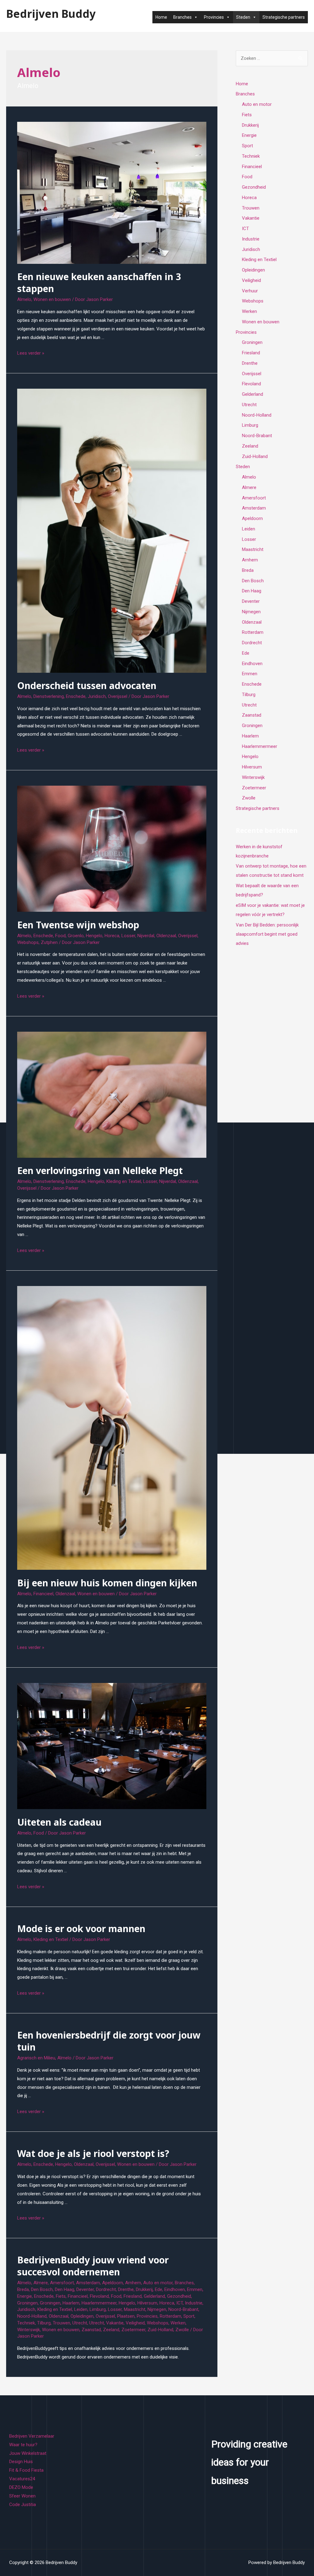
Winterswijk (29, 2330)
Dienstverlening (49, 696)
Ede (159, 2289)
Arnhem (133, 2283)
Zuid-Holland (160, 2330)
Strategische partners (284, 17)
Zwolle (182, 2330)
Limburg (98, 2309)
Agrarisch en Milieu (36, 2058)
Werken (178, 2323)
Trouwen (61, 2323)
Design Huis (21, 2462)
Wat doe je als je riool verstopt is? (93, 2153)
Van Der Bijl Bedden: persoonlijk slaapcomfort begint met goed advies (267, 934)
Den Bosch (42, 2289)
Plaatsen (126, 2316)
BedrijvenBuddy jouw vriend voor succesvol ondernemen (93, 2266)
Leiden (81, 2309)
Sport (189, 2316)
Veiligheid (135, 2323)
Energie (25, 2296)
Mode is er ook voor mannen (81, 1929)
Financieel (43, 1594)
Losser (128, 936)
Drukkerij (144, 2289)
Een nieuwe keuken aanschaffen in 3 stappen (99, 283)
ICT (180, 2303)
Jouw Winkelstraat (28, 2453)
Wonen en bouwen (52, 299)
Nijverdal (146, 936)
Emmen (195, 2289)
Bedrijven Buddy (51, 14)
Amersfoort (62, 2283)
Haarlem (71, 2303)
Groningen (27, 2303)
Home (161, 17)
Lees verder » (31, 353)
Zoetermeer (133, 2330)
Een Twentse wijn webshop (78, 925)
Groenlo (76, 936)
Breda (23, 2289)
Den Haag (65, 2289)
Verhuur (250, 291)
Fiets (61, 2296)
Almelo (24, 299)
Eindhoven (175, 2289)
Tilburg (44, 2323)
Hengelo (94, 936)
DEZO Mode (21, 2487)
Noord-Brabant (183, 2309)
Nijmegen (157, 2309)
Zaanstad (91, 2330)
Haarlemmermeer (99, 2303)
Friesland (133, 2296)
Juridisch (97, 696)
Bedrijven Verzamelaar (32, 2436)
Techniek (26, 2323)
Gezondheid (179, 2296)
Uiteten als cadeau (59, 1822)
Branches (184, 2283)
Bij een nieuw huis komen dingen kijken (107, 1583)
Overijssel (118, 696)
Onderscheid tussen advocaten (87, 685)
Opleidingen (82, 2316)
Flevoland (99, 2296)
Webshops (28, 942)
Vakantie (115, 2323)
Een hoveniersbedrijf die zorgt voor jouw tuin (109, 2041)
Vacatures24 (22, 2479)
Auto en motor (158, 2283)
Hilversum (147, 2303)
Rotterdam (170, 2316)
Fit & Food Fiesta (26, 2470)
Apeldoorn (113, 2283)
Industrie (194, 2303)
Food (60, 936)
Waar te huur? (23, 2445)
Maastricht (135, 2309)
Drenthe (126, 2289)
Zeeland (111, 2330)
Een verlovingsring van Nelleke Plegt (100, 1171)
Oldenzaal (166, 936)
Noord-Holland (32, 2316)
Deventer (85, 2289)
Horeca (112, 936)
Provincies (147, 2316)
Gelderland (154, 2296)
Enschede (76, 696)
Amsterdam (88, 2283)
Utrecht (80, 2323)
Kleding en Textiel (124, 1181)
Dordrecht (106, 2289)
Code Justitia (23, 2505)
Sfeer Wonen (22, 2496)
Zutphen (49, 942)
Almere (41, 2283)
